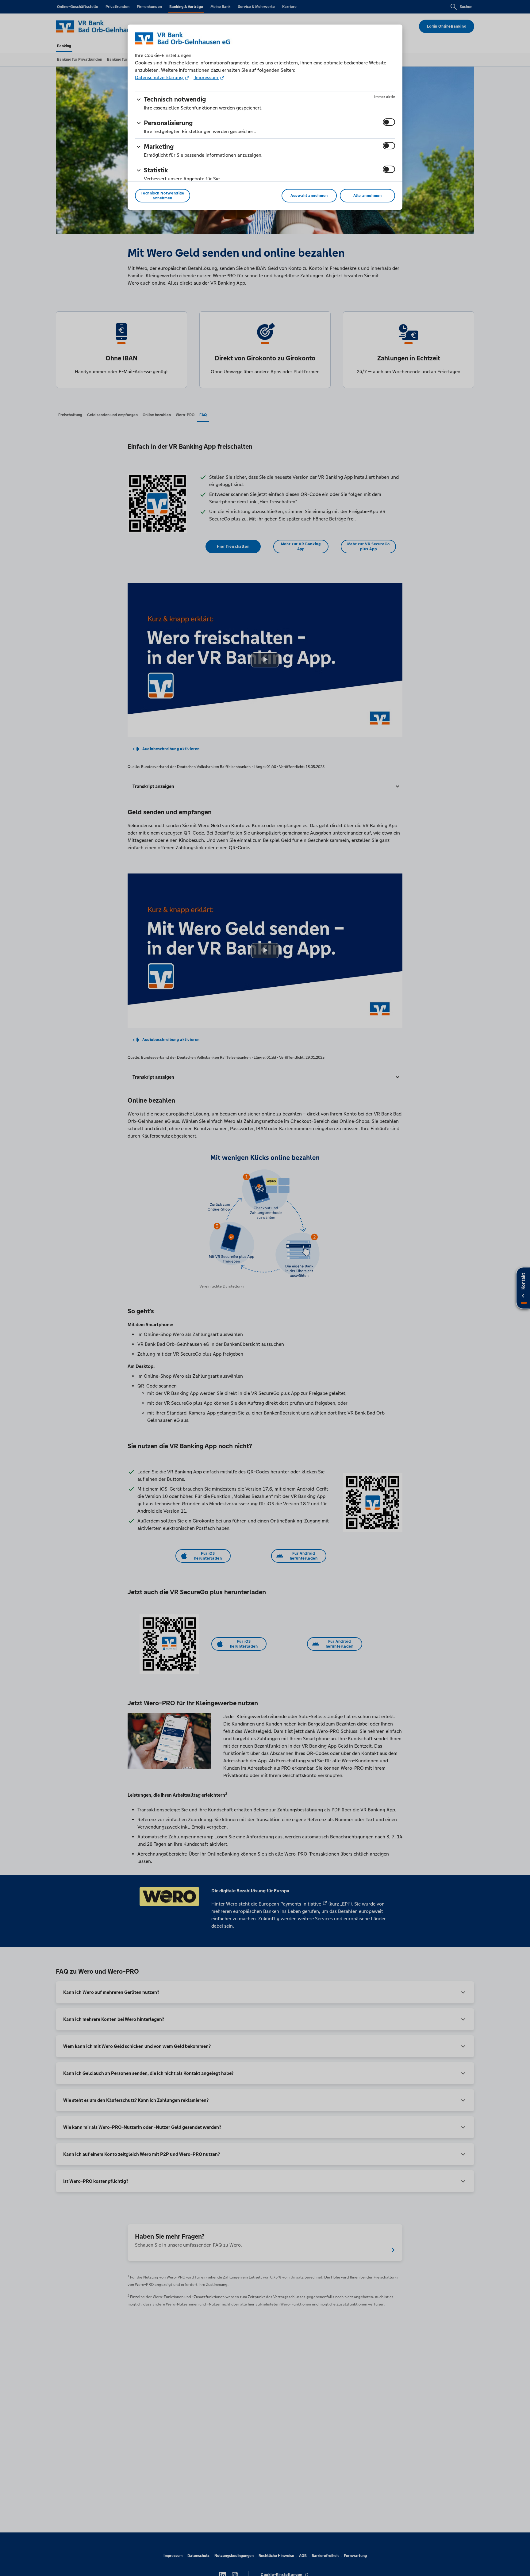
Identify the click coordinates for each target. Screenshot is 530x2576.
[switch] (389, 122)
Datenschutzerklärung (159, 77)
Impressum (206, 77)
